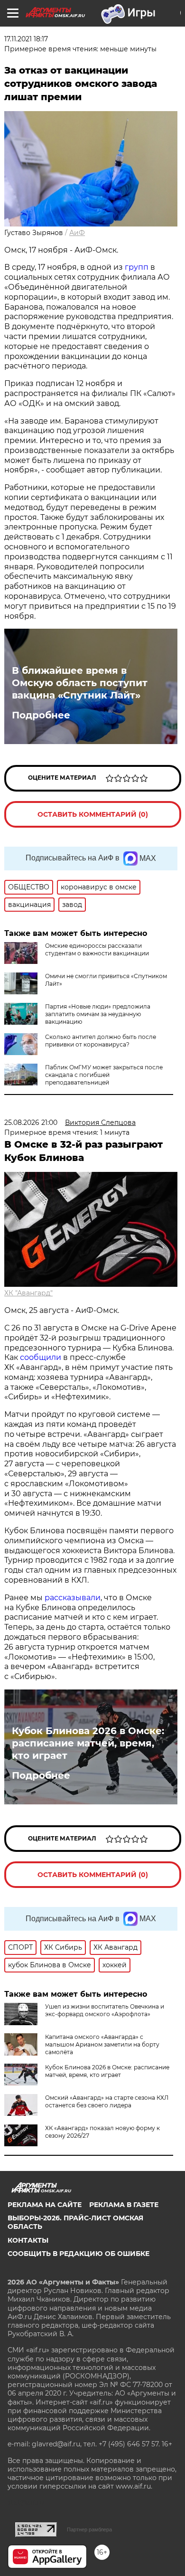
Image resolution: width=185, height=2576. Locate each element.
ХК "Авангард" (28, 1293)
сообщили (41, 1357)
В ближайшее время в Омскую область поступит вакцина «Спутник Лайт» (80, 683)
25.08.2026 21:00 (31, 1123)
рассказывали (73, 1598)
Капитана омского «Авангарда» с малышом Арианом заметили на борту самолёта (102, 2044)
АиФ (77, 233)
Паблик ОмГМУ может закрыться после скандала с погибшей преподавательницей (104, 1075)
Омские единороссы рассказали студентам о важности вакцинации (97, 949)
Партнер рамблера (89, 2529)
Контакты (28, 2240)
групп (138, 267)
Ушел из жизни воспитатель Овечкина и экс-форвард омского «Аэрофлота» (105, 2010)
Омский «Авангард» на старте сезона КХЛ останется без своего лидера (107, 2101)
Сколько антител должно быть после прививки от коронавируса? (101, 1041)
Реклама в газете (124, 2205)
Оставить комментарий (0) (93, 814)
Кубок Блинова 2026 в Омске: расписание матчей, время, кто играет (88, 1743)
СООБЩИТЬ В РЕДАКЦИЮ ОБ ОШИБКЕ (79, 2254)
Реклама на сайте (45, 2205)
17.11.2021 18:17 (26, 39)
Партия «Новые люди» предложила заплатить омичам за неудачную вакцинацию (98, 1014)
